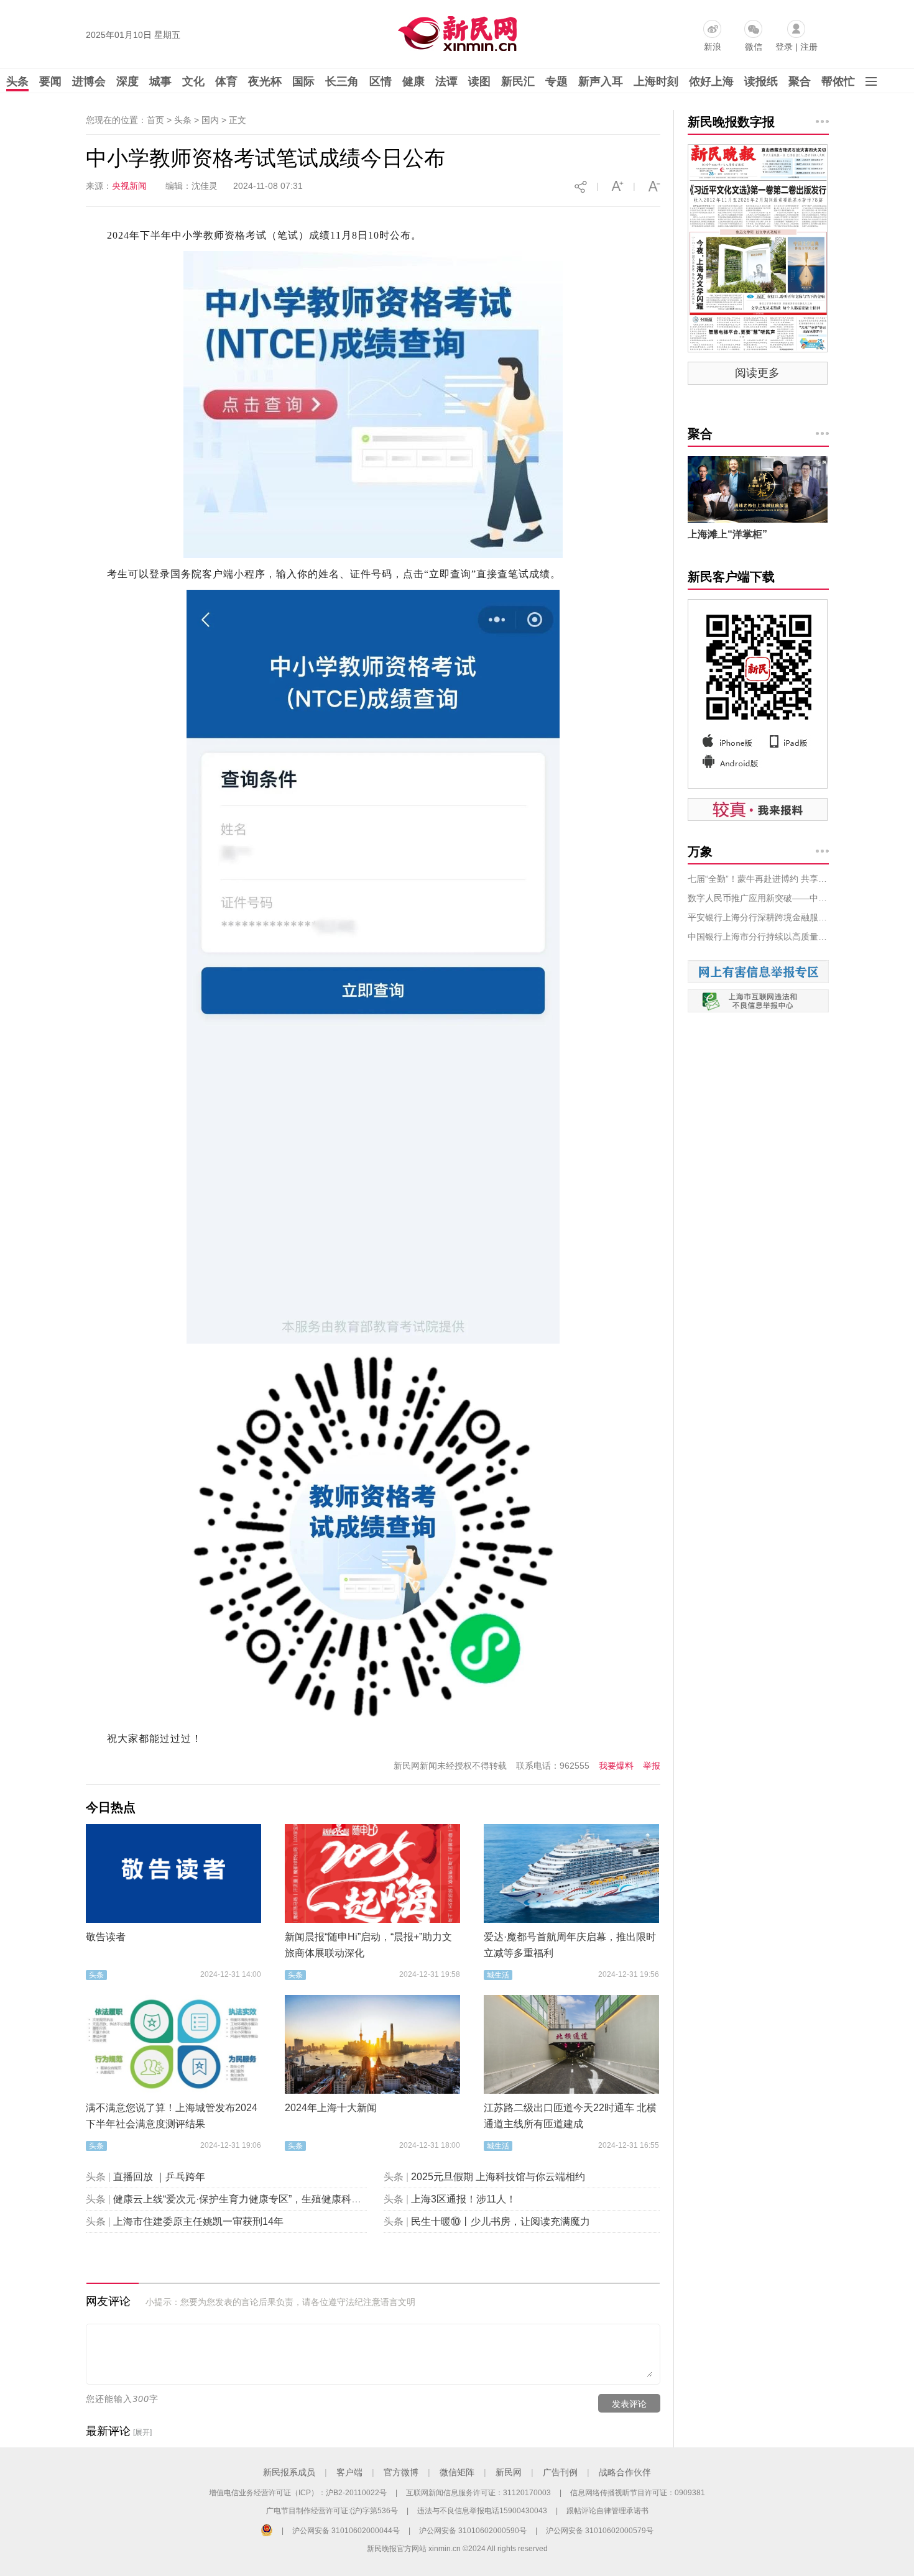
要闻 (50, 81)
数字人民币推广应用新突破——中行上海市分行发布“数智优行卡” (758, 898)
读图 (479, 81)
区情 (381, 81)
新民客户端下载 (731, 577)
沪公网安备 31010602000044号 (346, 2531)
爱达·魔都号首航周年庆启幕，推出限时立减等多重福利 (570, 1945)
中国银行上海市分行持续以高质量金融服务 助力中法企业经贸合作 (758, 937)
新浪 (713, 47)
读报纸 (761, 81)
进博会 (89, 81)
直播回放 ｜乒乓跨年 (159, 2177)
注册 (809, 47)
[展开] (142, 2432)
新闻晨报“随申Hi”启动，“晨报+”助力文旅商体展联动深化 (368, 1945)
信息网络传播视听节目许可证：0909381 (638, 2493)
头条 (17, 81)
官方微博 (401, 2472)
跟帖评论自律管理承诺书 (607, 2511)
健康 (413, 81)
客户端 (349, 2472)
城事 (160, 81)
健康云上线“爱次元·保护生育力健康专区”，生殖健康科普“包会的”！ (260, 2199)
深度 (127, 81)
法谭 (446, 81)
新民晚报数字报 (731, 122)
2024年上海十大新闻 (331, 2108)
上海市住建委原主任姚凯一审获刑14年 (198, 2221)
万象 (700, 851)
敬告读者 (106, 1937)
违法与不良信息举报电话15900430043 (482, 2511)
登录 (784, 47)
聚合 (800, 81)
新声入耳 (601, 81)
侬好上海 (711, 81)
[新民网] (455, 31)
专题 (556, 81)
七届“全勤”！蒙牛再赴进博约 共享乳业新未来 (758, 879)
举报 (652, 1766)
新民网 (509, 2472)
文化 (193, 81)
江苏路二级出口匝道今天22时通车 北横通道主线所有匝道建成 (570, 2116)
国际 (303, 81)
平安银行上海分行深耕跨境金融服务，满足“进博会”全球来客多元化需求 (758, 917)
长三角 (342, 81)
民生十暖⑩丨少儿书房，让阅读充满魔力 (501, 2221)
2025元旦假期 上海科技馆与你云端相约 (498, 2177)
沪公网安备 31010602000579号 (600, 2531)
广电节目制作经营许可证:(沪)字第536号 (332, 2511)
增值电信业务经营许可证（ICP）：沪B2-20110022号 (298, 2493)
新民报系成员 (289, 2472)
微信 (754, 47)
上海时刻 (656, 81)
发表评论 (629, 2404)
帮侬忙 (838, 81)
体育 (226, 81)
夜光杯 (265, 81)
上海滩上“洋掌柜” (727, 534)
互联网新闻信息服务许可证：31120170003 (478, 2493)
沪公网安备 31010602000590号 (473, 2531)
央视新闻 (129, 186)
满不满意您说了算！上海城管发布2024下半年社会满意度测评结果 (172, 2116)
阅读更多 (757, 373)
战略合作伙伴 (625, 2472)
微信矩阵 (457, 2472)
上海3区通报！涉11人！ (464, 2199)
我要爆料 (616, 1766)
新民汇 (518, 81)
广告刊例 (560, 2472)
